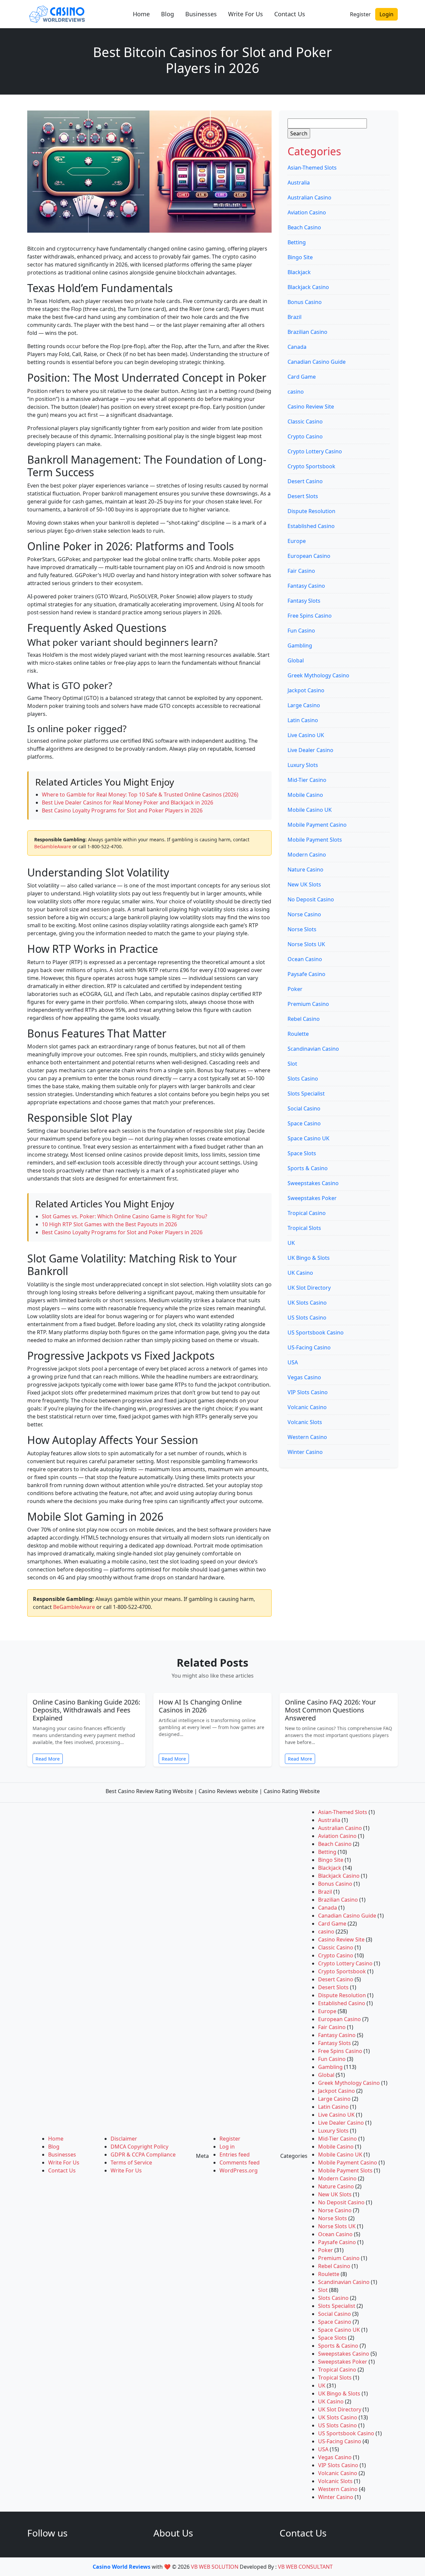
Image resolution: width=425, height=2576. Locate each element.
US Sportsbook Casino (316, 1332)
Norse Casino (304, 914)
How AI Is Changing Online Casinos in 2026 (200, 1706)
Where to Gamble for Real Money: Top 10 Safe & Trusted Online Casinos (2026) (140, 795)
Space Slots (302, 1153)
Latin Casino (303, 720)
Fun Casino (301, 631)
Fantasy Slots (304, 601)
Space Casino (304, 1123)
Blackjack (299, 272)
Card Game (302, 377)
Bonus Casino (305, 302)
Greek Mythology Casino (318, 675)
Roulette (298, 1034)
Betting (297, 242)
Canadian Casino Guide (317, 362)
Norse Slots (302, 929)
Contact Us (290, 14)
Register (360, 14)
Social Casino (304, 1108)
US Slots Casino (307, 1318)
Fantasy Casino (306, 586)
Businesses (201, 14)
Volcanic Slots (305, 1422)
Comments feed (240, 2162)
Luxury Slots (303, 765)
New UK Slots (304, 884)
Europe (297, 541)
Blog (168, 14)
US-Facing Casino (309, 1347)
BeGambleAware (53, 846)
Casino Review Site (311, 407)
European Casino (309, 556)
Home (141, 14)
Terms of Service (131, 2162)
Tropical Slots (304, 1228)
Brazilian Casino (307, 332)
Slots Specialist (306, 1094)
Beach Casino (304, 227)
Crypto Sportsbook (311, 466)
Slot (292, 1064)
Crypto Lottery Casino (315, 451)
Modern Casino (307, 855)
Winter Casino (305, 1452)
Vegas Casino (304, 1377)
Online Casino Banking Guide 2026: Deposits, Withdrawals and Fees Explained (86, 1710)
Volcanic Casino (307, 1407)
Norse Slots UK (306, 944)
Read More (48, 1759)
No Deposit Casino (311, 899)
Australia (299, 183)
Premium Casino (308, 1004)
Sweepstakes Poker (312, 1198)
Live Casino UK (306, 735)
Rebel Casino (304, 1019)
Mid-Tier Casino (307, 780)
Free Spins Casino (310, 616)
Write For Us (246, 14)
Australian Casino (309, 197)
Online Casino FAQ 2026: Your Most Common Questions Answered (330, 1710)
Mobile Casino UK (310, 810)
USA (293, 1362)
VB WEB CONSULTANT (305, 2567)
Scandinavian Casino (313, 1049)
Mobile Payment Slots (315, 840)
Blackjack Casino (308, 287)
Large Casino (304, 705)
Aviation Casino (307, 212)
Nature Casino (305, 870)
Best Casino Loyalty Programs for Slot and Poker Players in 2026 (122, 810)
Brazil (295, 317)
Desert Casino (305, 481)
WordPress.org (239, 2170)
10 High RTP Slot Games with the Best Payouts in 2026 (109, 1224)
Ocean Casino (305, 959)
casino (296, 392)
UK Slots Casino (307, 1303)
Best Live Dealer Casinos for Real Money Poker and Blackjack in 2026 (127, 802)
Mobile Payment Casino (317, 825)
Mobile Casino (305, 795)
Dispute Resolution (311, 511)
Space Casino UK (308, 1138)
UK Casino (300, 1273)
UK (291, 1243)
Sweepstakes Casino (313, 1183)
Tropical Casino (307, 1213)
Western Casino (307, 1437)
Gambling (300, 645)
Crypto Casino (305, 436)
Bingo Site (300, 257)
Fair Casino (301, 571)
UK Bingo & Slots (309, 1258)
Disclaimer (124, 2139)
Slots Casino (303, 1079)
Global (296, 660)
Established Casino (311, 526)
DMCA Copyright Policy (139, 2147)
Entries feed (235, 2155)
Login (386, 14)
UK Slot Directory (309, 1288)
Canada (297, 347)
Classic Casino (305, 421)
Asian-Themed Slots (312, 168)
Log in (227, 2147)
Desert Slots (303, 496)
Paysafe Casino (306, 974)
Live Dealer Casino (310, 750)
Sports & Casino (308, 1168)
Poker (295, 989)
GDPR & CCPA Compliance (143, 2155)
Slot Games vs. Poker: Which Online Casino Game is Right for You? (125, 1216)
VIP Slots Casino (308, 1392)
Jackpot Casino (306, 690)
